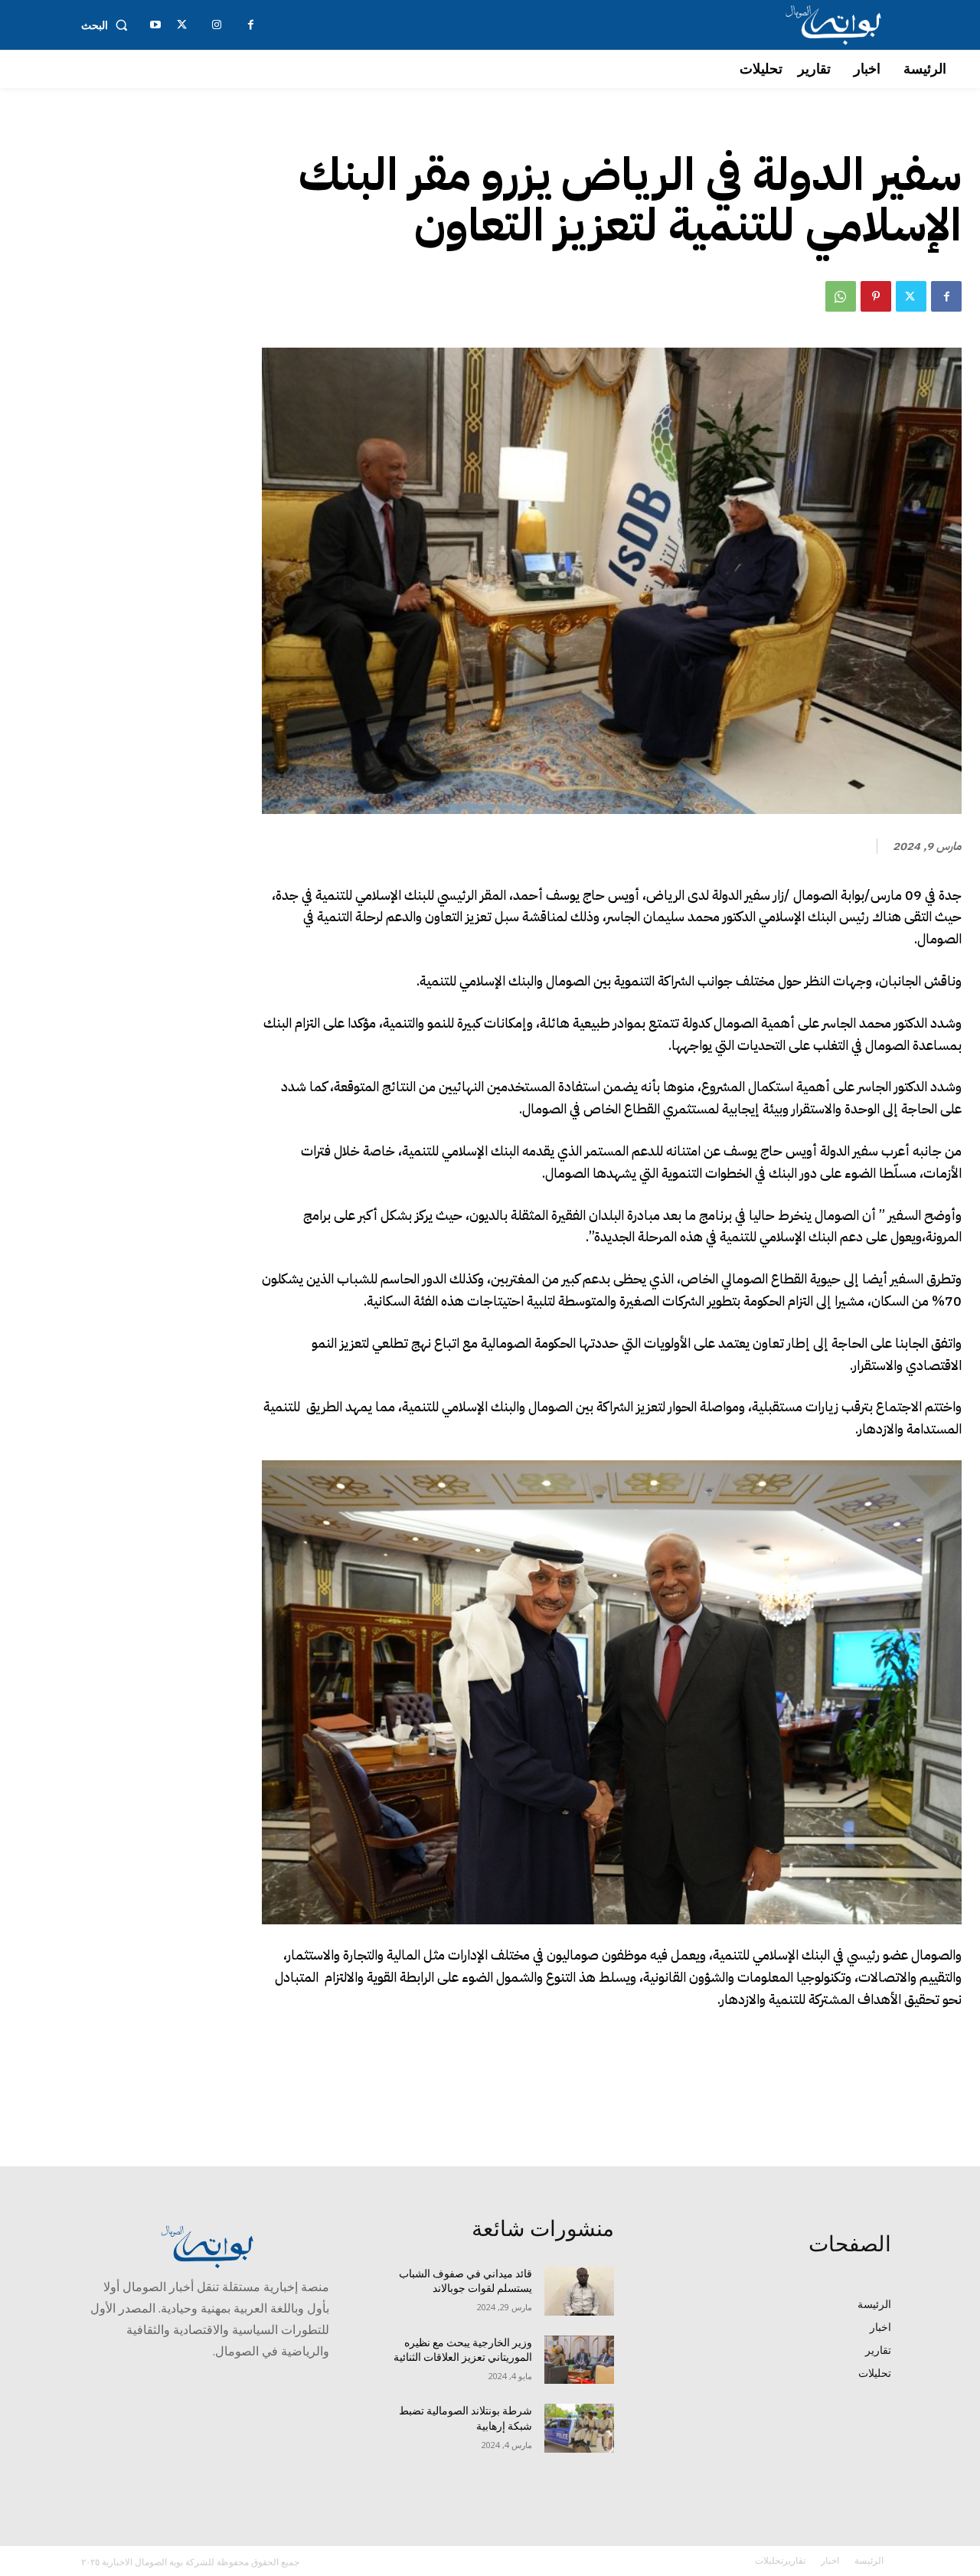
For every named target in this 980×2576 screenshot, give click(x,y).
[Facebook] (946, 296)
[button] (108, 25)
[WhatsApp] (841, 296)
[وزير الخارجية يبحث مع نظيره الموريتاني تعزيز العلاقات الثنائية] (579, 2360)
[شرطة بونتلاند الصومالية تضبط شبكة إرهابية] (579, 2428)
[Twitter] (911, 296)
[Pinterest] (876, 296)
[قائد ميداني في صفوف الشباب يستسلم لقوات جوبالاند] (579, 2291)
